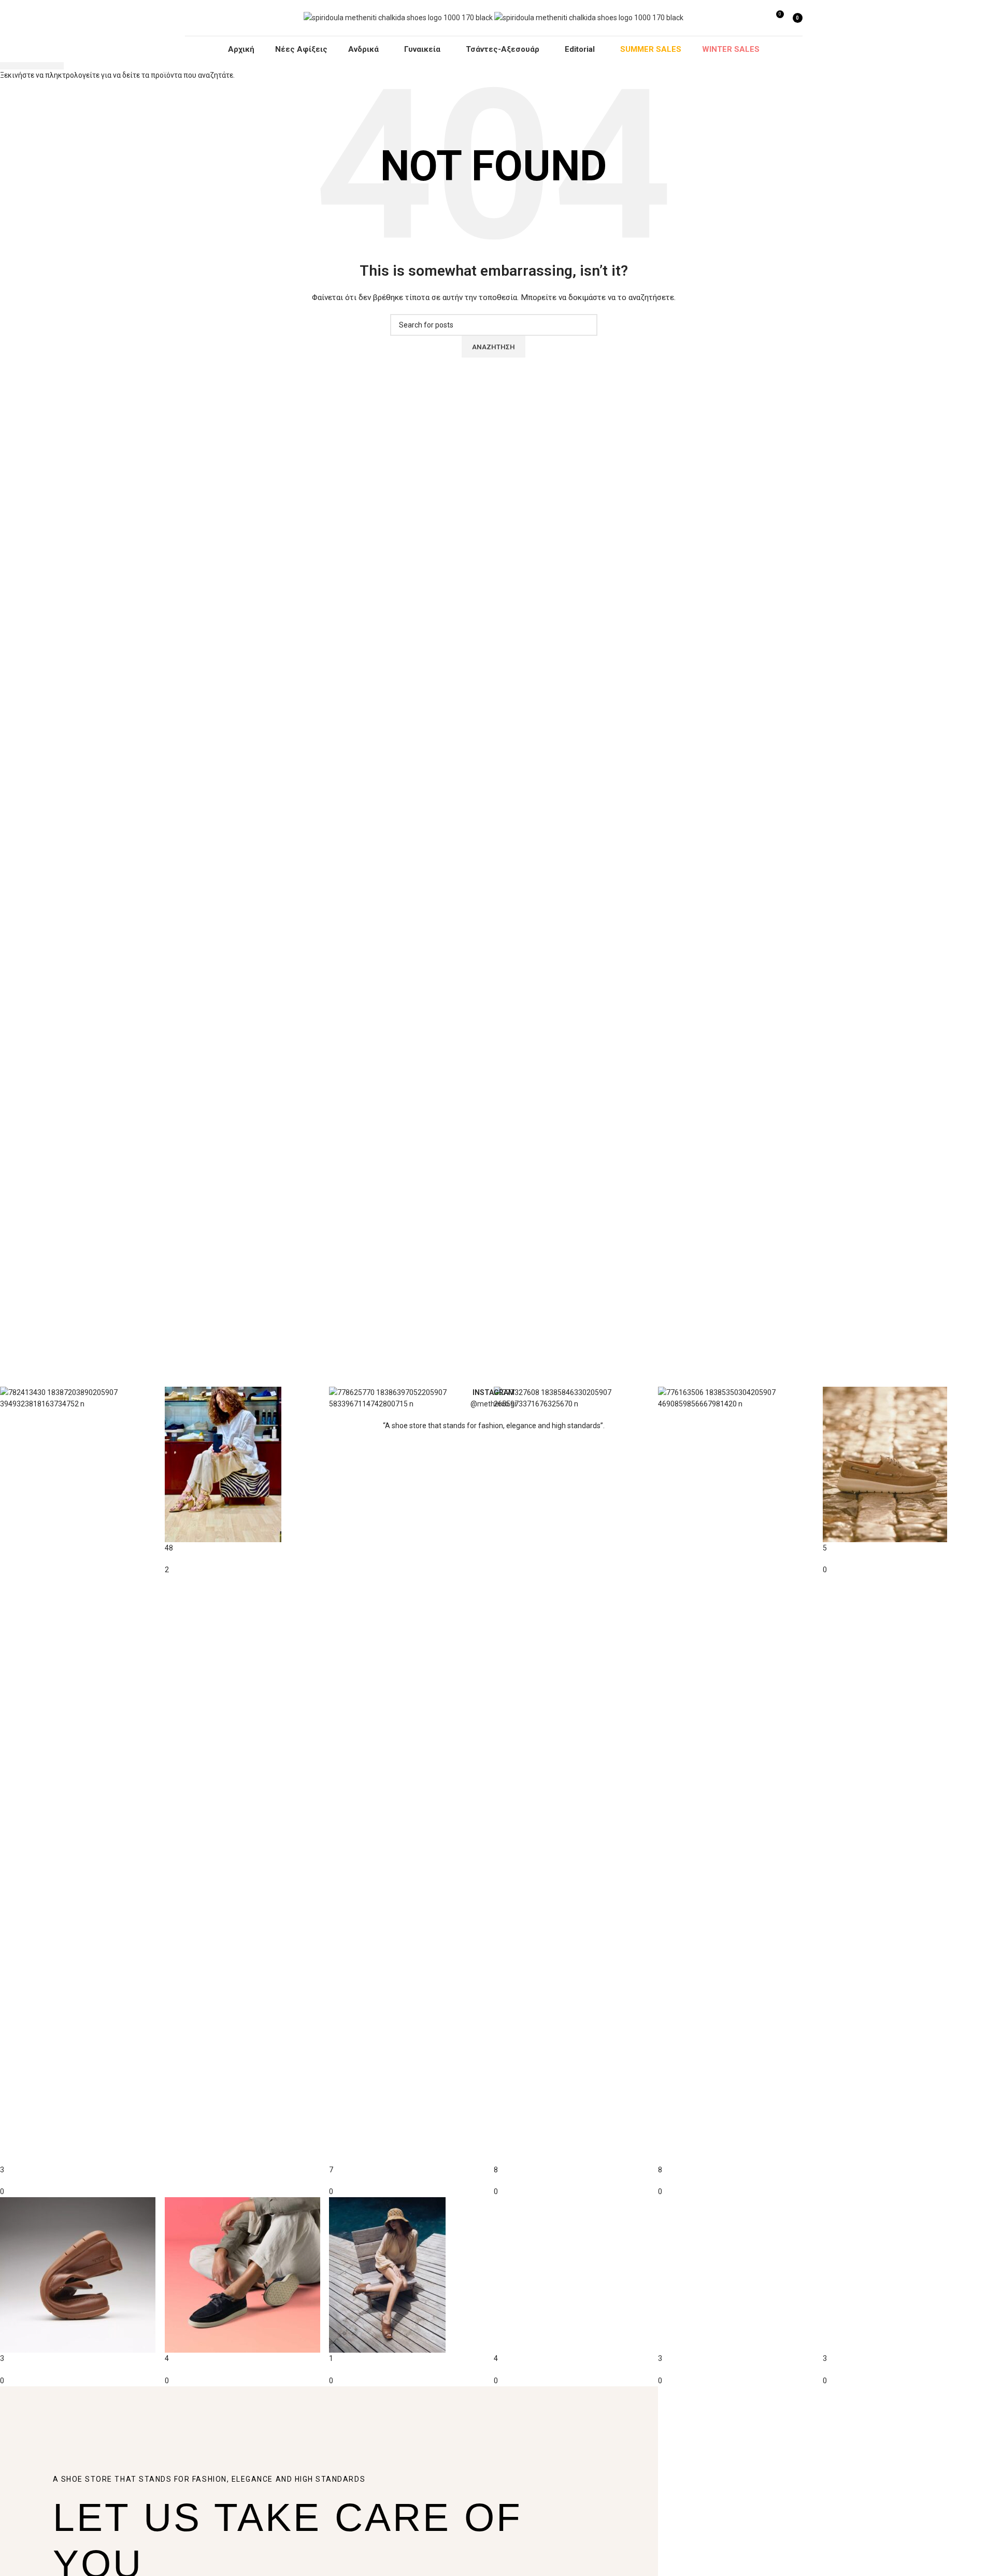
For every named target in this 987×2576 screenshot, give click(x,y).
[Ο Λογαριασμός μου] (756, 18)
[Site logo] (399, 17)
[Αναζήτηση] (742, 18)
